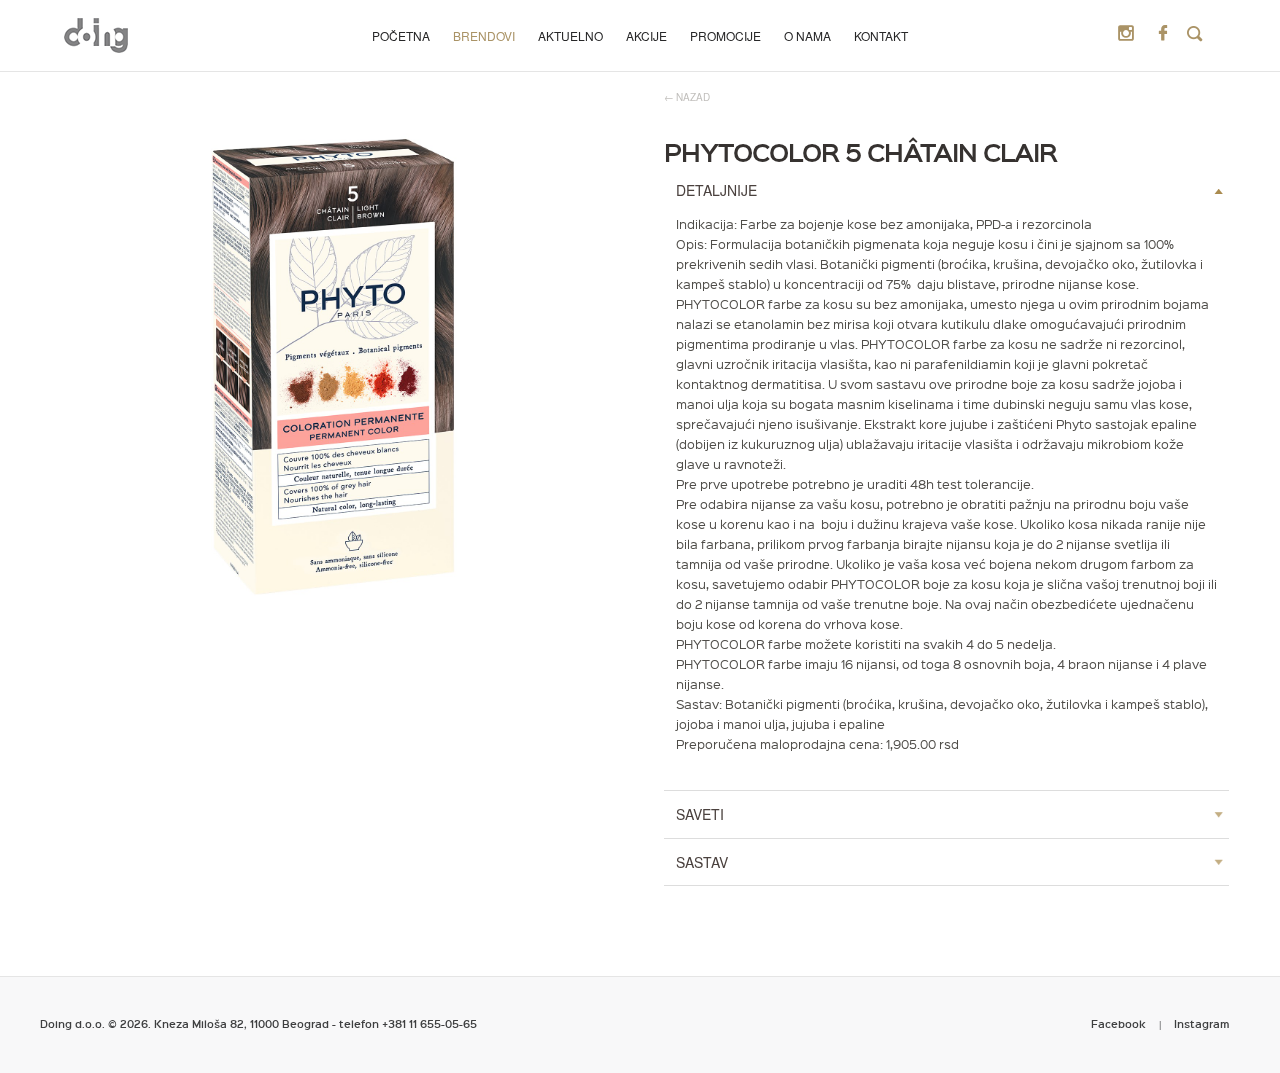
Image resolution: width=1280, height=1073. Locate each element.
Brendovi (484, 35)
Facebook (1118, 1023)
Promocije (725, 35)
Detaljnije (716, 190)
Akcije (646, 35)
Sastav (702, 862)
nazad (693, 97)
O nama (807, 35)
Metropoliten (96, 35)
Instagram (1202, 1023)
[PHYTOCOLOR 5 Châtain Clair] (334, 367)
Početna (401, 35)
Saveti (700, 814)
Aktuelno (570, 35)
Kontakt (881, 35)
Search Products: (1195, 34)
